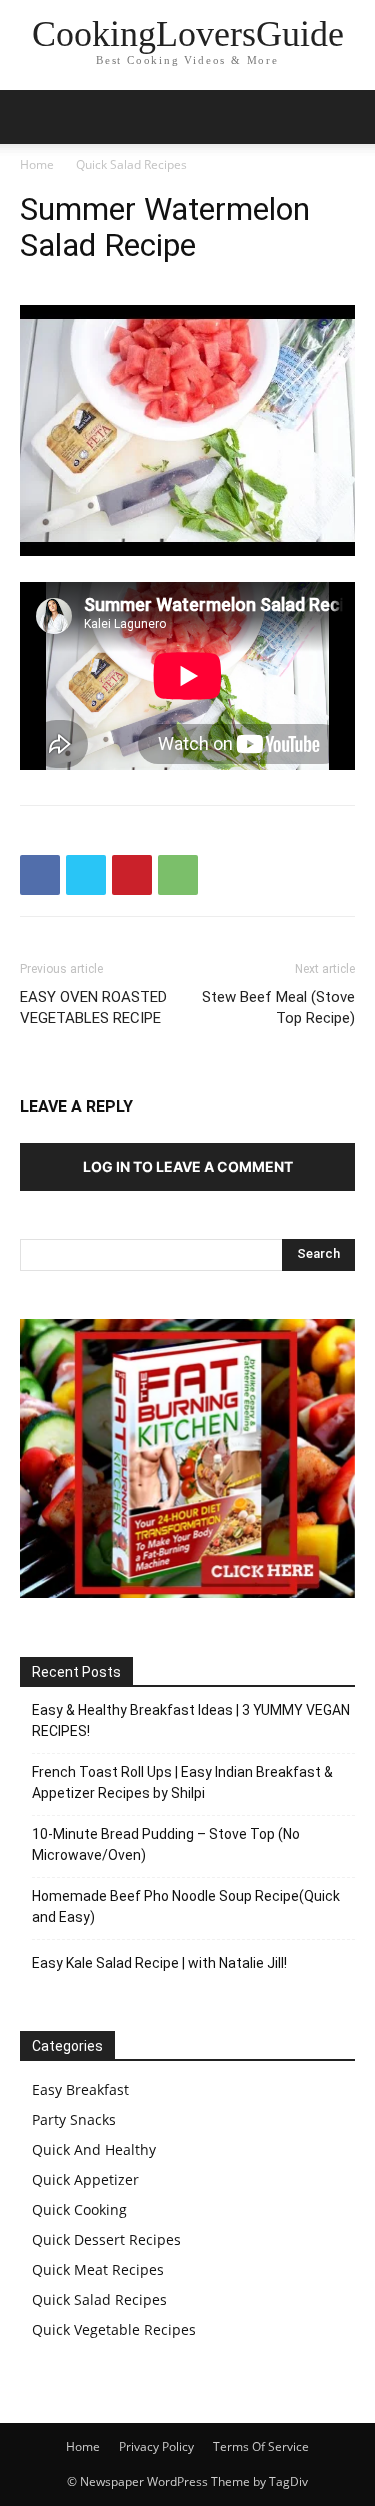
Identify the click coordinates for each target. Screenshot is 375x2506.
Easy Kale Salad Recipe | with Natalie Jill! (159, 1963)
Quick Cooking (79, 2209)
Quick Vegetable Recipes (114, 2329)
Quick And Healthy (94, 2149)
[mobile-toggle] (34, 117)
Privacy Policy (156, 2446)
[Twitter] (86, 875)
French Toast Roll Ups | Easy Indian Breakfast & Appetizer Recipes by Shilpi (182, 1782)
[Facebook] (40, 875)
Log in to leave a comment (188, 1166)
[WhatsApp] (178, 875)
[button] (347, 117)
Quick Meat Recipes (98, 2269)
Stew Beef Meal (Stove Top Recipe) (278, 1007)
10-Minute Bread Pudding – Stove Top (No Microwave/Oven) (166, 1844)
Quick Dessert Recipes (106, 2239)
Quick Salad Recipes (131, 164)
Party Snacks (74, 2119)
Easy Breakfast (80, 2089)
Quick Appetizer (85, 2179)
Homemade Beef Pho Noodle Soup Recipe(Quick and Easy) (186, 1906)
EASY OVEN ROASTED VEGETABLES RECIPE (93, 1007)
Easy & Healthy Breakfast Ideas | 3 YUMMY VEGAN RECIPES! (191, 1720)
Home (37, 164)
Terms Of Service (261, 2446)
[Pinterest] (132, 875)
